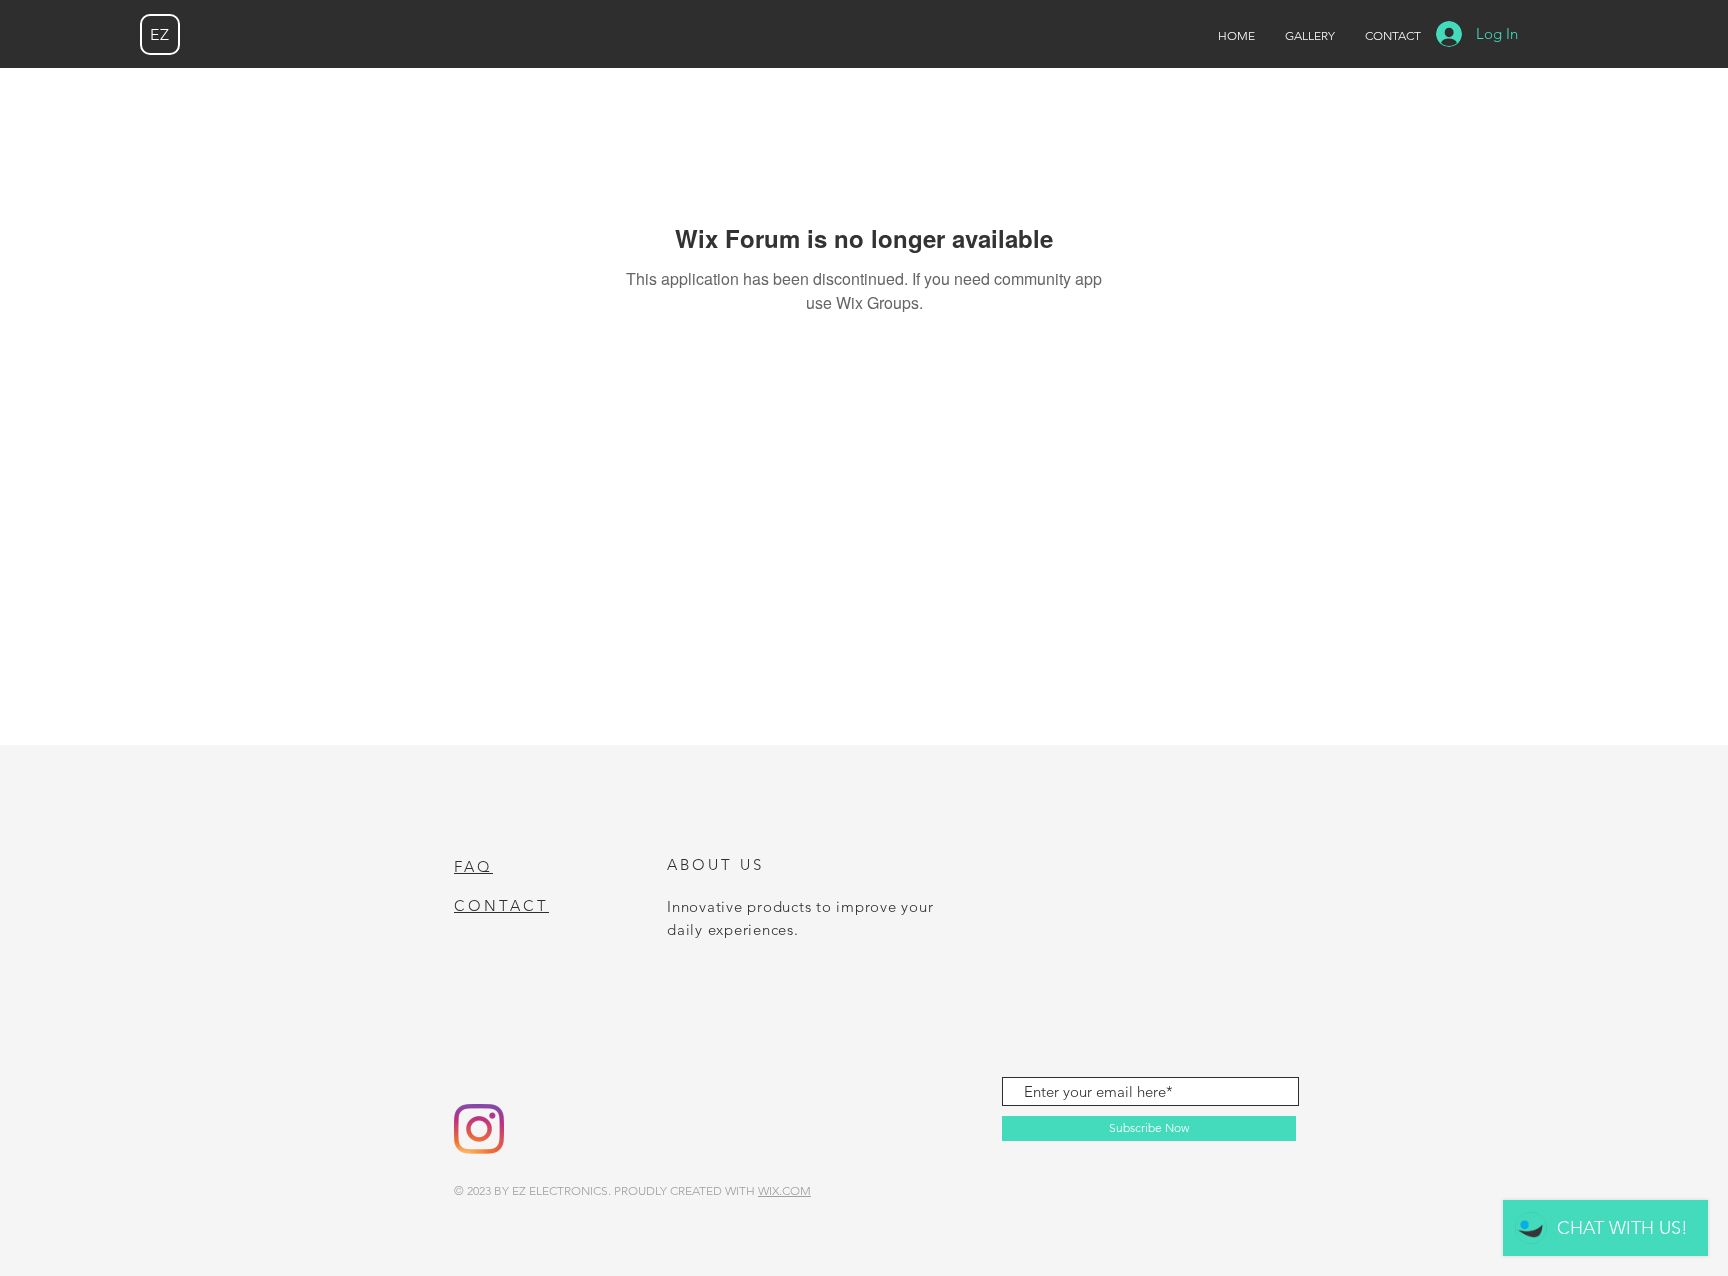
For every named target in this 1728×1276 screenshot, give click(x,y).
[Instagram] (479, 1129)
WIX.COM (784, 1190)
